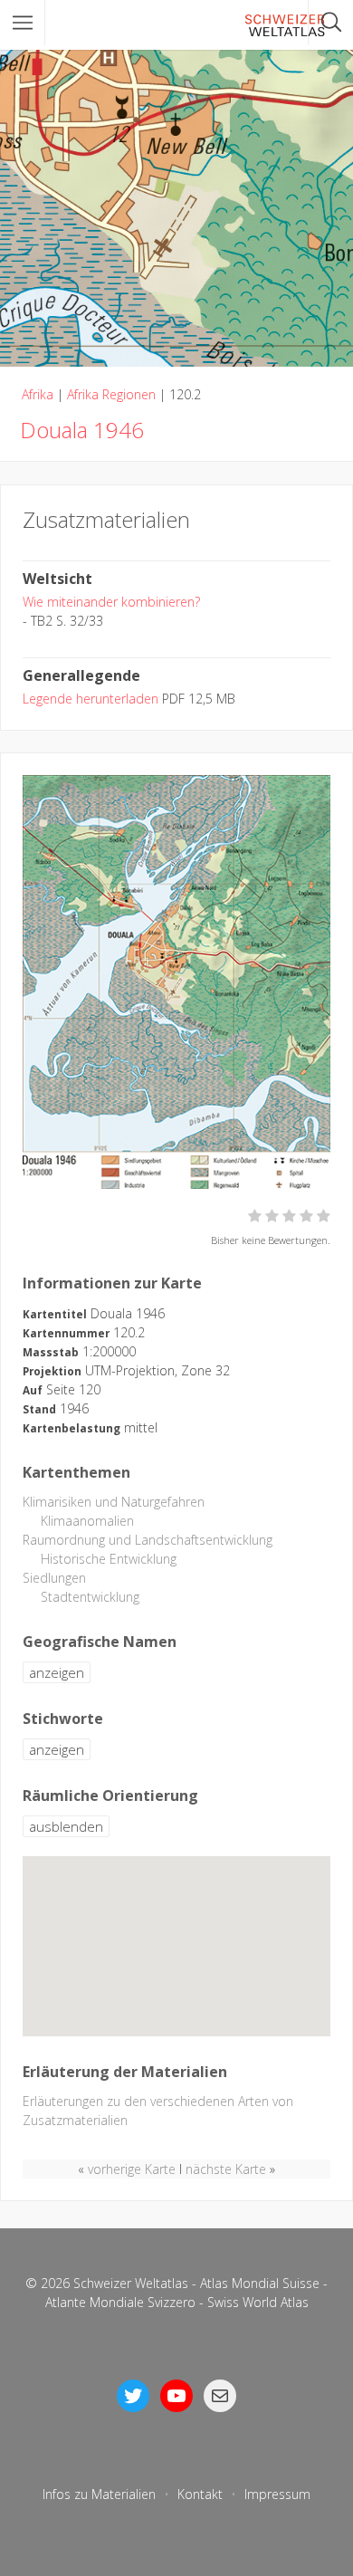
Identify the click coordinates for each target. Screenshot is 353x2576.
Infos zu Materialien (99, 2494)
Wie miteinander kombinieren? (111, 602)
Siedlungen (54, 1578)
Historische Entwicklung (109, 1559)
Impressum (277, 2494)
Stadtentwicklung (90, 1597)
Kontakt (200, 2494)
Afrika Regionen (111, 394)
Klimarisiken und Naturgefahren (114, 1502)
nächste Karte (226, 2169)
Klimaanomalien (87, 1521)
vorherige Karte (132, 2169)
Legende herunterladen (91, 699)
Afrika (38, 394)
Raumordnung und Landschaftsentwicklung (148, 1540)
